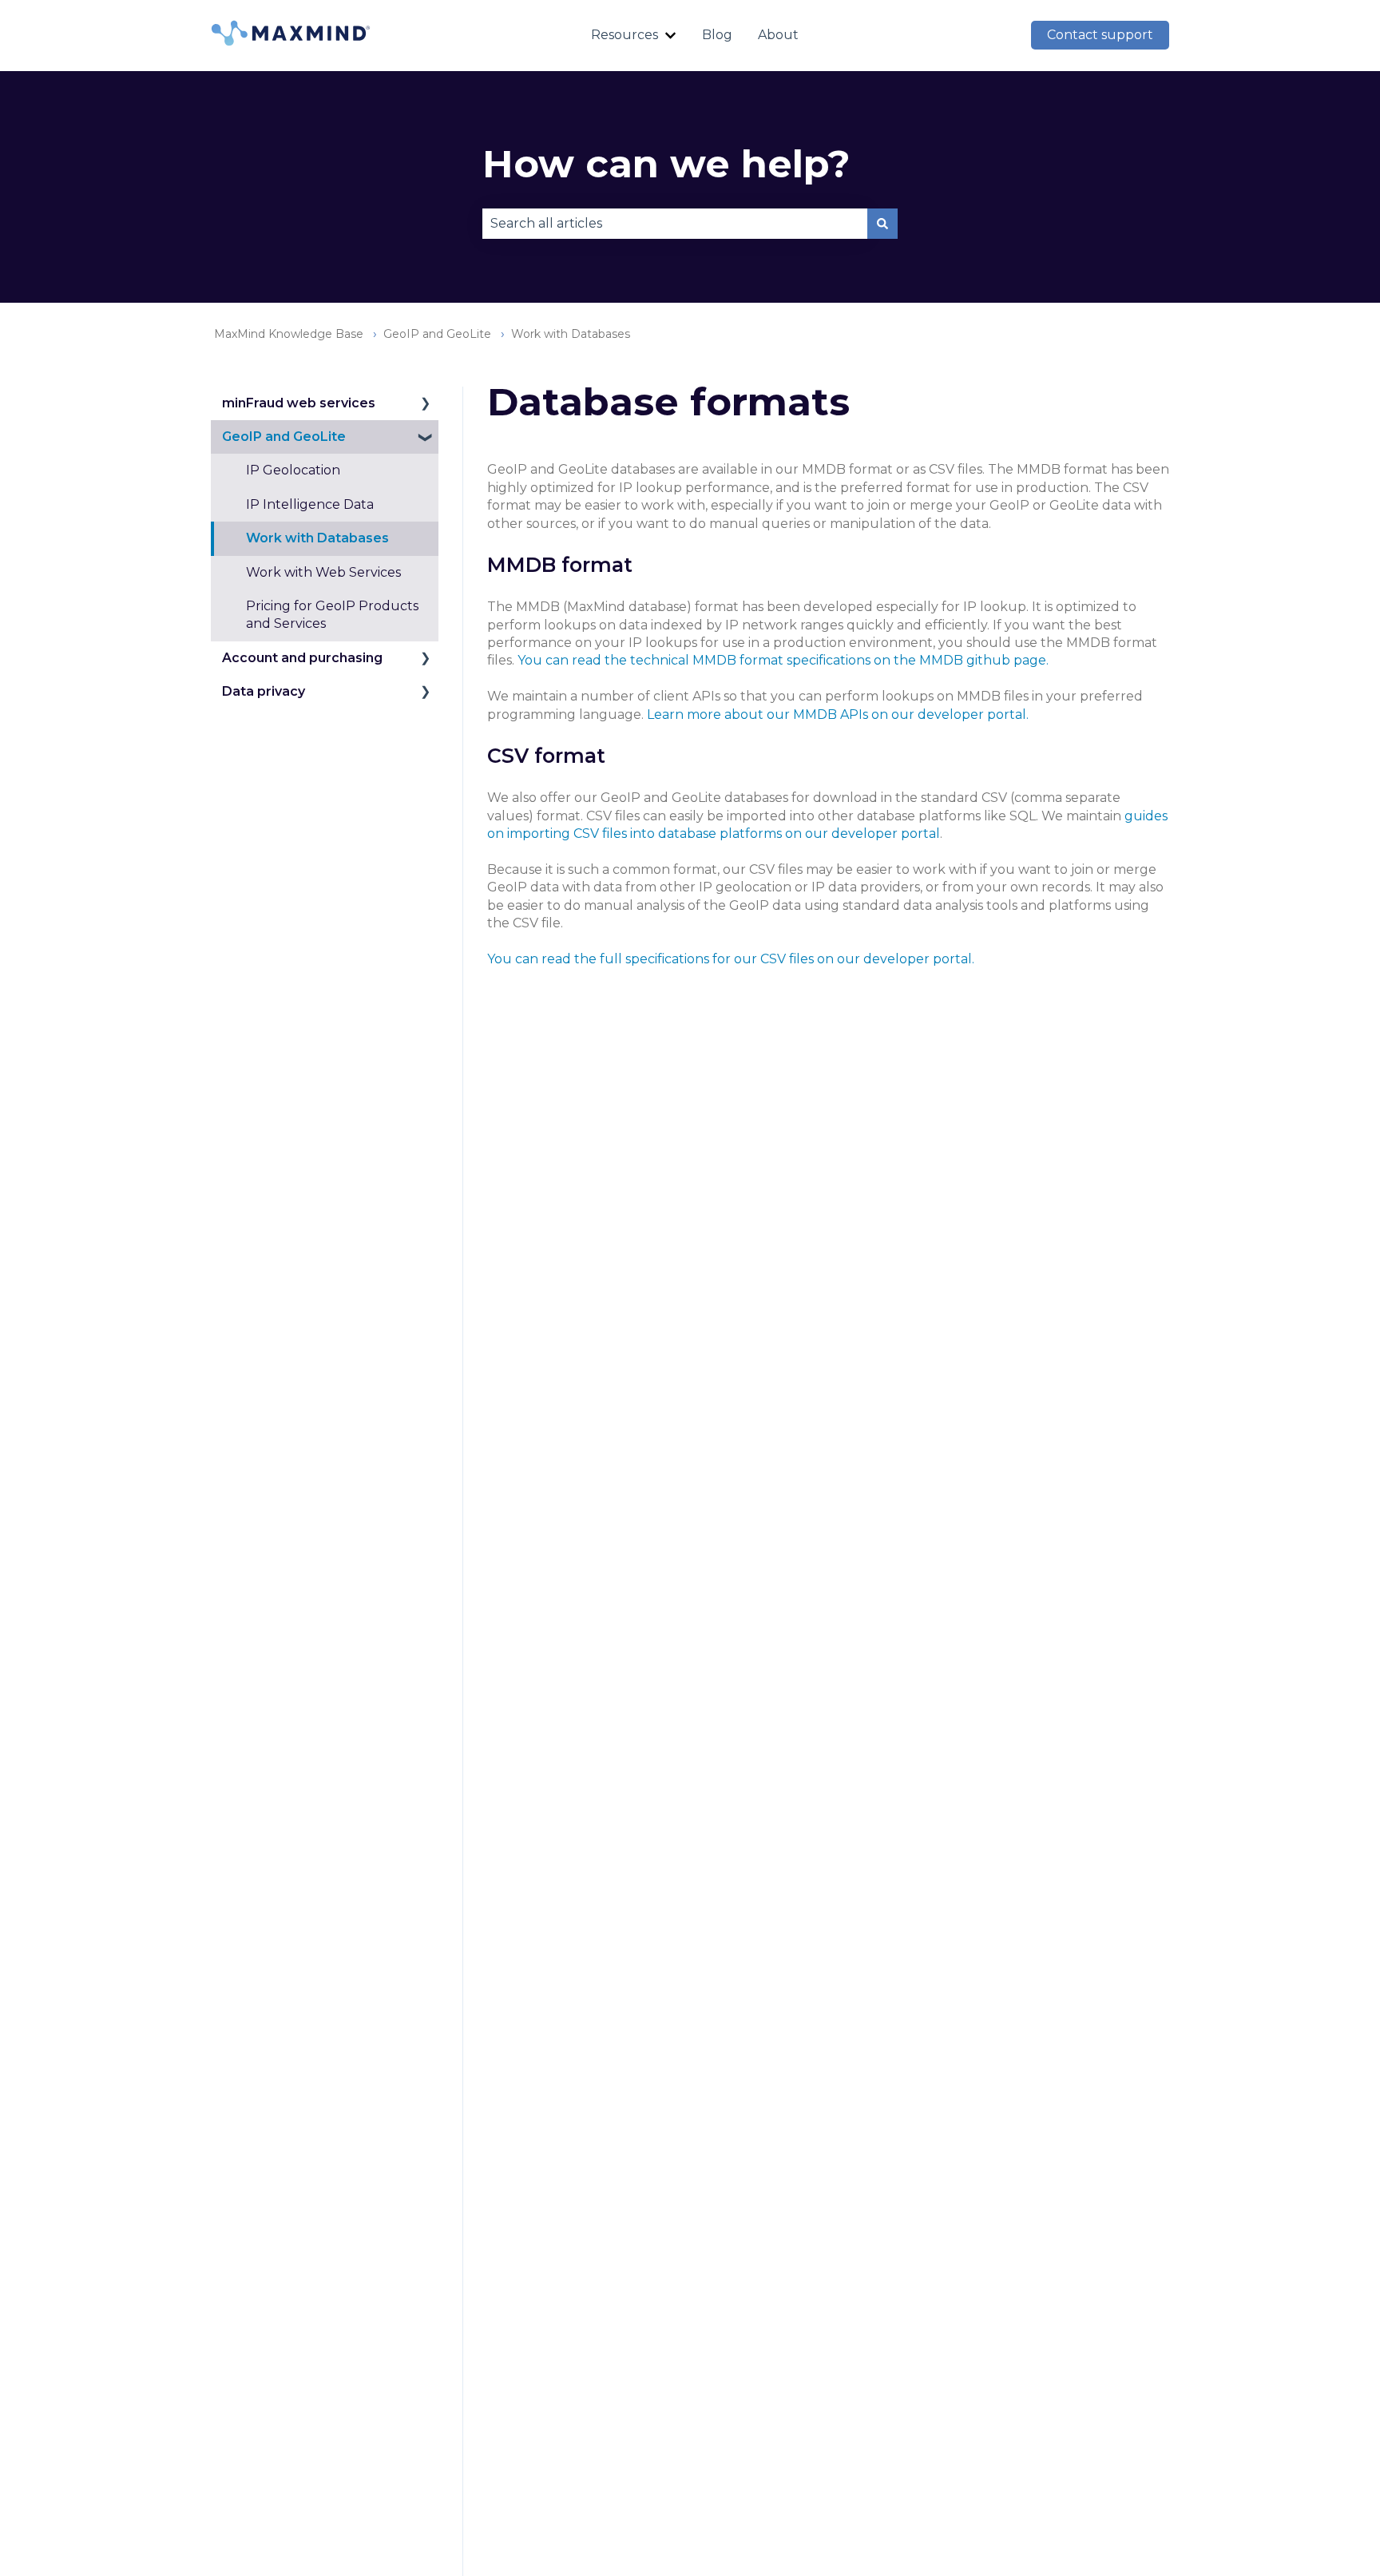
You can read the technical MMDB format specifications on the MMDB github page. (783, 660)
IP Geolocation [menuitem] (293, 470)
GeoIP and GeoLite (437, 334)
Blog (717, 35)
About (778, 35)
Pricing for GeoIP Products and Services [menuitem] (332, 615)
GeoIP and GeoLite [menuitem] (284, 437)
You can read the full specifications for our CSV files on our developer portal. (731, 959)
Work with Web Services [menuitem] (323, 572)
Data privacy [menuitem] (264, 691)
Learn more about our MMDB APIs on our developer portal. (838, 714)
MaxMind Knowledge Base (289, 334)
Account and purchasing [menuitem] (302, 658)
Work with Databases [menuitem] (317, 538)
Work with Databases (571, 334)
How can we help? (666, 164)
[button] (426, 405)
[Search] (882, 224)
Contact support (1100, 35)
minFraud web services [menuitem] (299, 403)
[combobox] (675, 224)
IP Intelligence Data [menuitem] (310, 504)
